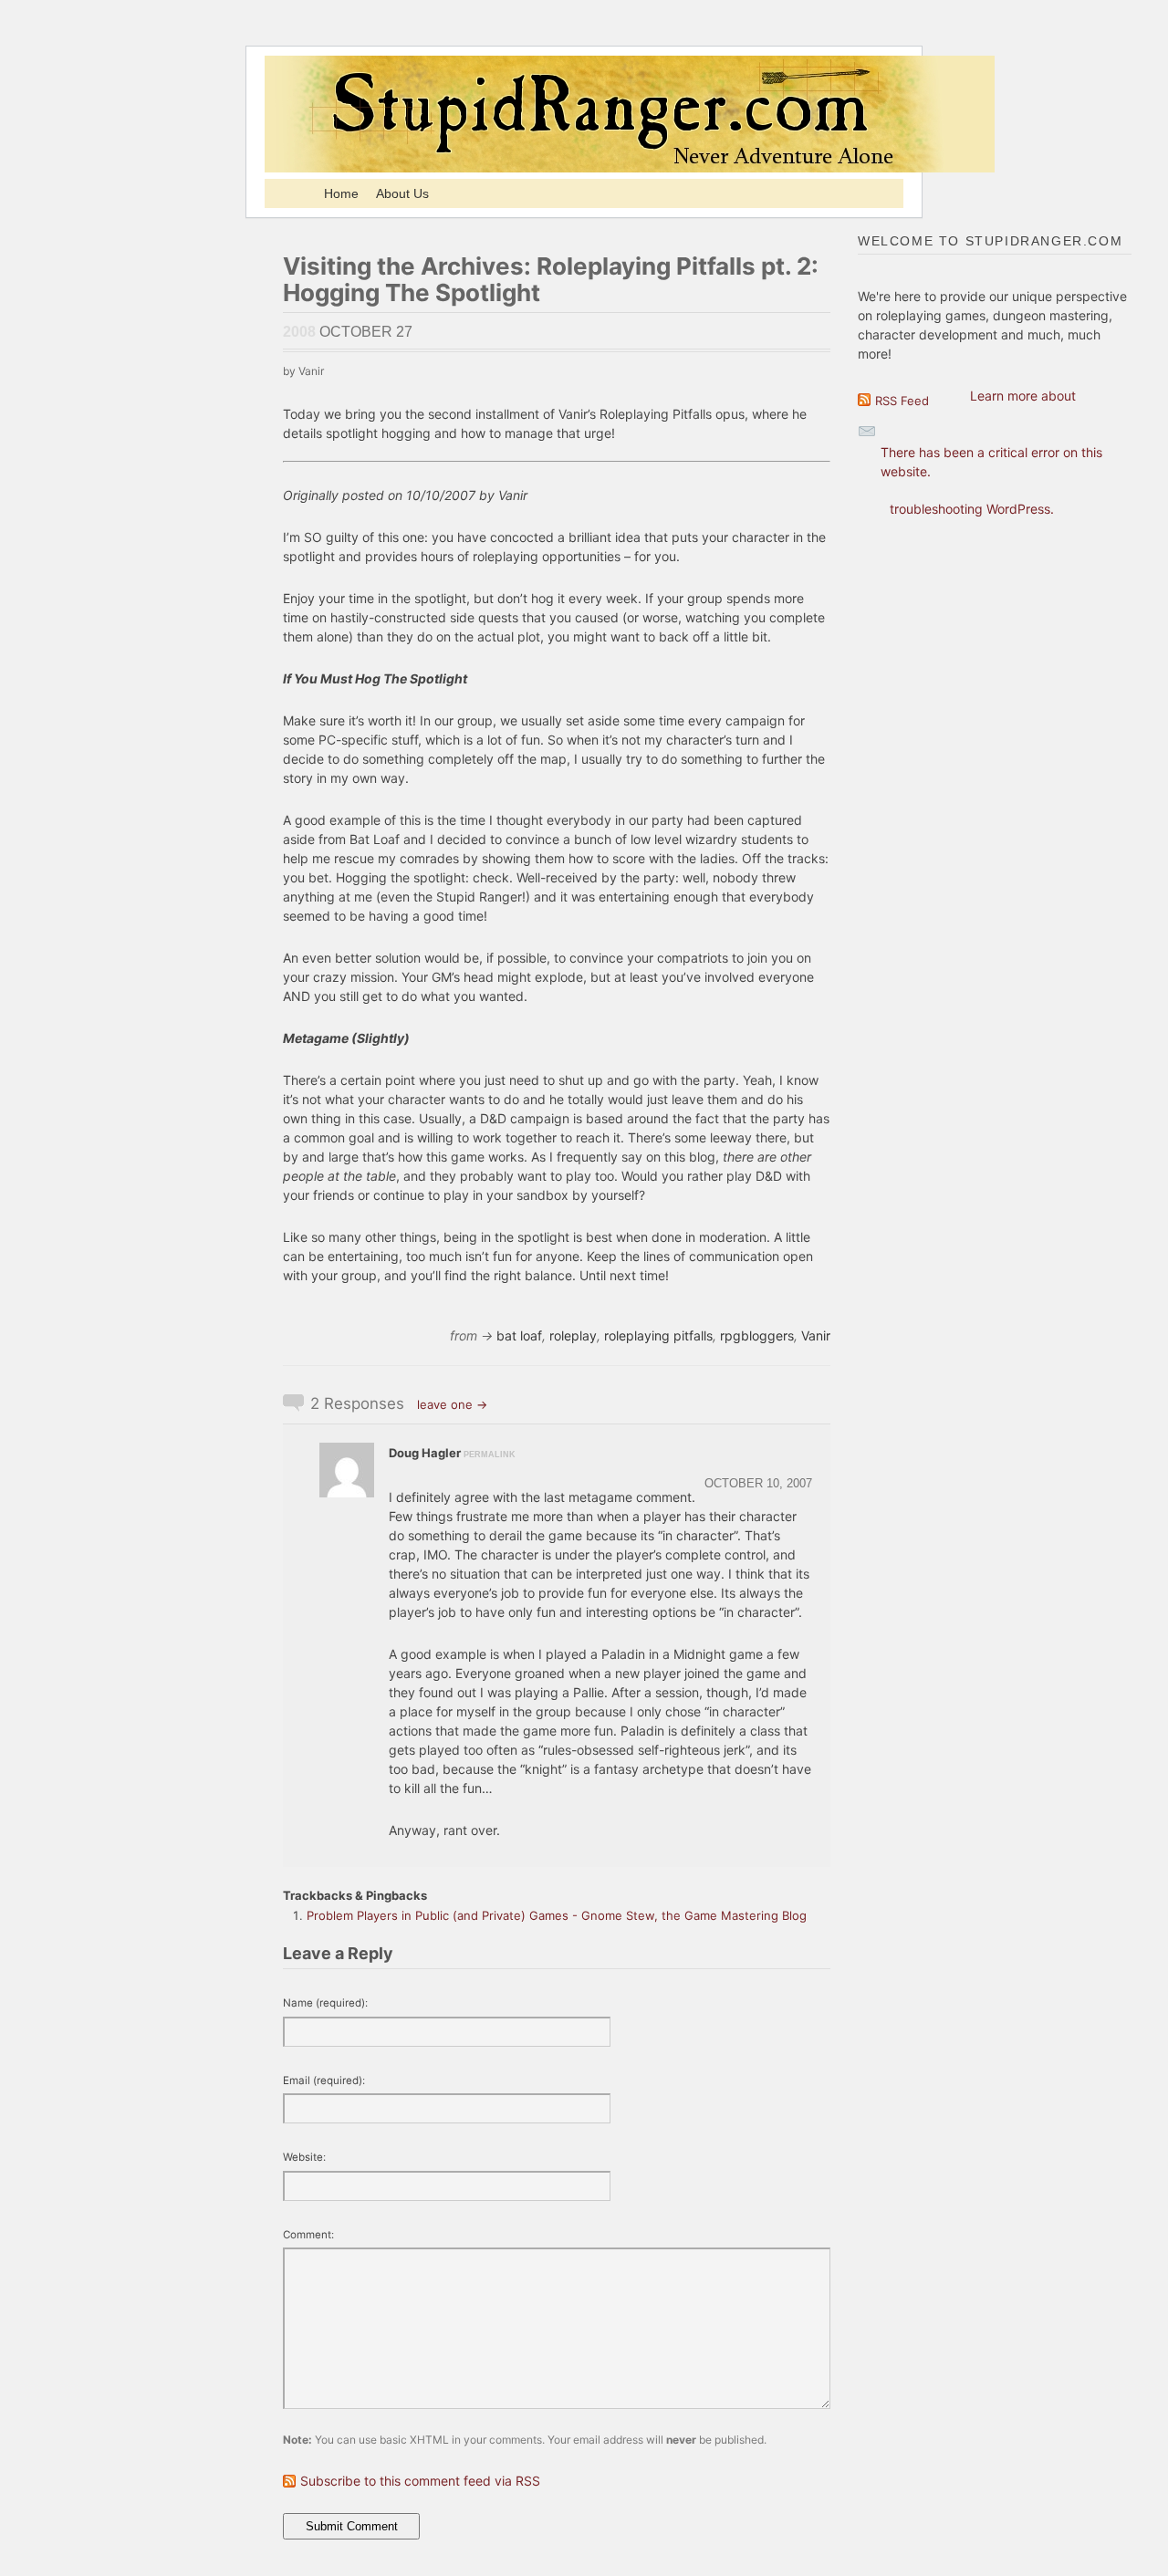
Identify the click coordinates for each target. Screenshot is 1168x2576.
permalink (490, 1455)
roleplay (573, 1335)
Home (341, 193)
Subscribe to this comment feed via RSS (420, 2481)
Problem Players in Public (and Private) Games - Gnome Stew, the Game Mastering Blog (557, 1915)
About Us (402, 193)
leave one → (452, 1404)
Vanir (816, 1335)
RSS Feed (902, 401)
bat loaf (519, 1335)
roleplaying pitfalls (658, 1335)
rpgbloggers (757, 1335)
